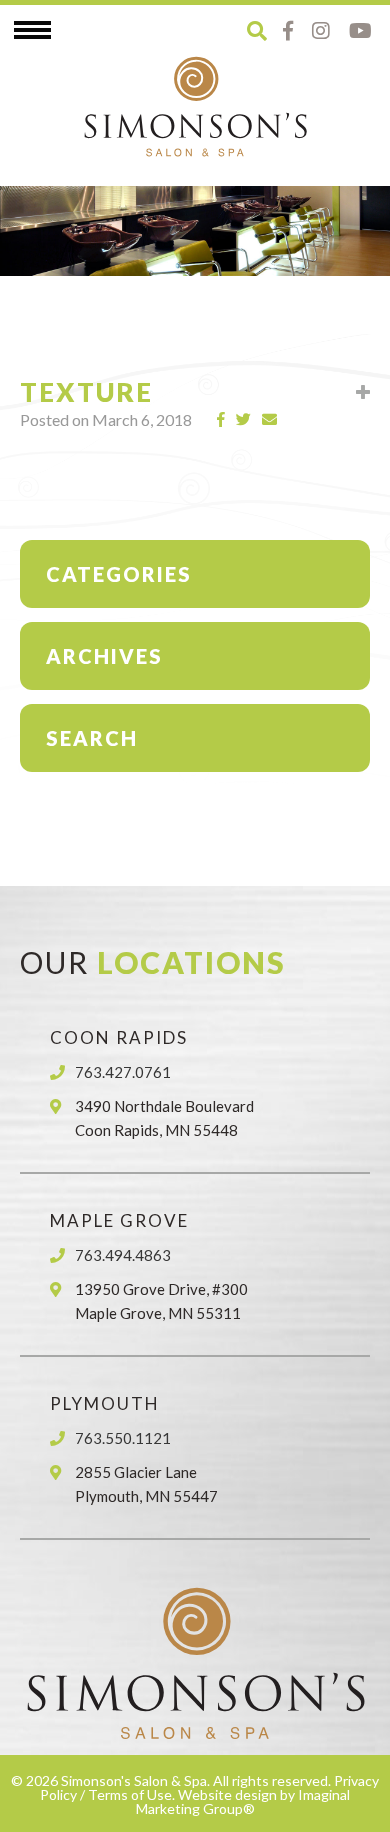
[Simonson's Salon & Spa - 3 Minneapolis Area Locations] (195, 106)
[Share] (221, 419)
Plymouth (105, 1403)
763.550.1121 (123, 1438)
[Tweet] (244, 419)
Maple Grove (119, 1220)
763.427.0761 (123, 1072)
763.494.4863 (123, 1255)
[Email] (270, 419)
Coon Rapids (119, 1037)
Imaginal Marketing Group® (243, 1801)
